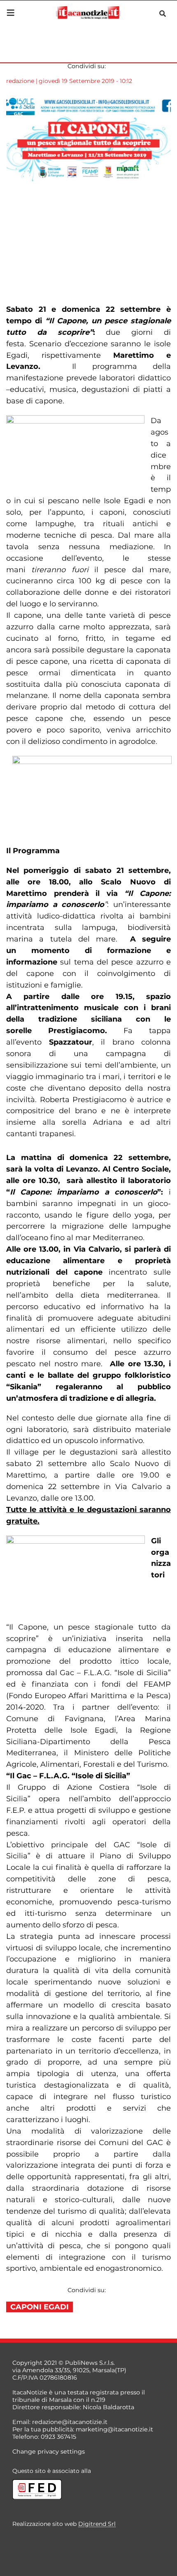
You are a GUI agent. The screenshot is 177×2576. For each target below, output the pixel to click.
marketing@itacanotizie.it (114, 2429)
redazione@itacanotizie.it (70, 2422)
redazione (20, 81)
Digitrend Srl (97, 2524)
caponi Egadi (40, 2307)
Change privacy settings (49, 2452)
